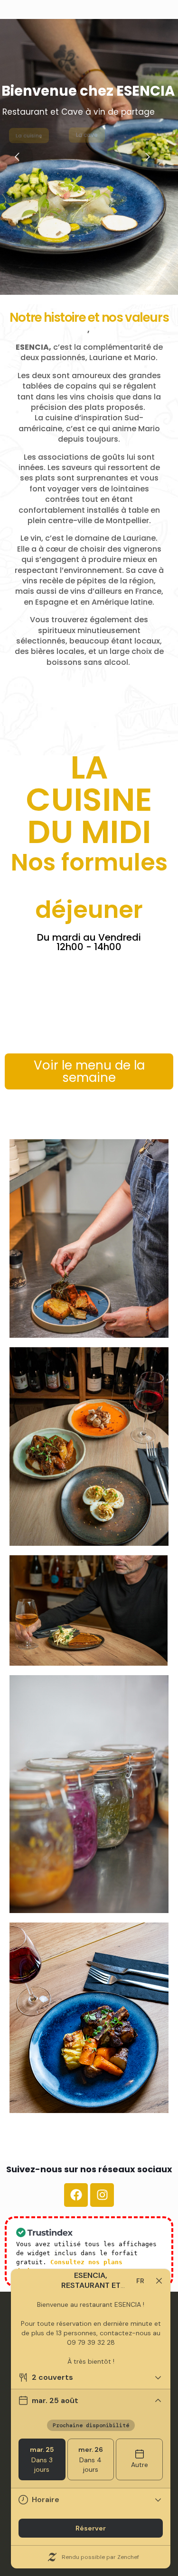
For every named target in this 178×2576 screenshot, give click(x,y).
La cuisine (29, 136)
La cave (87, 135)
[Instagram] (102, 2195)
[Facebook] (76, 2195)
